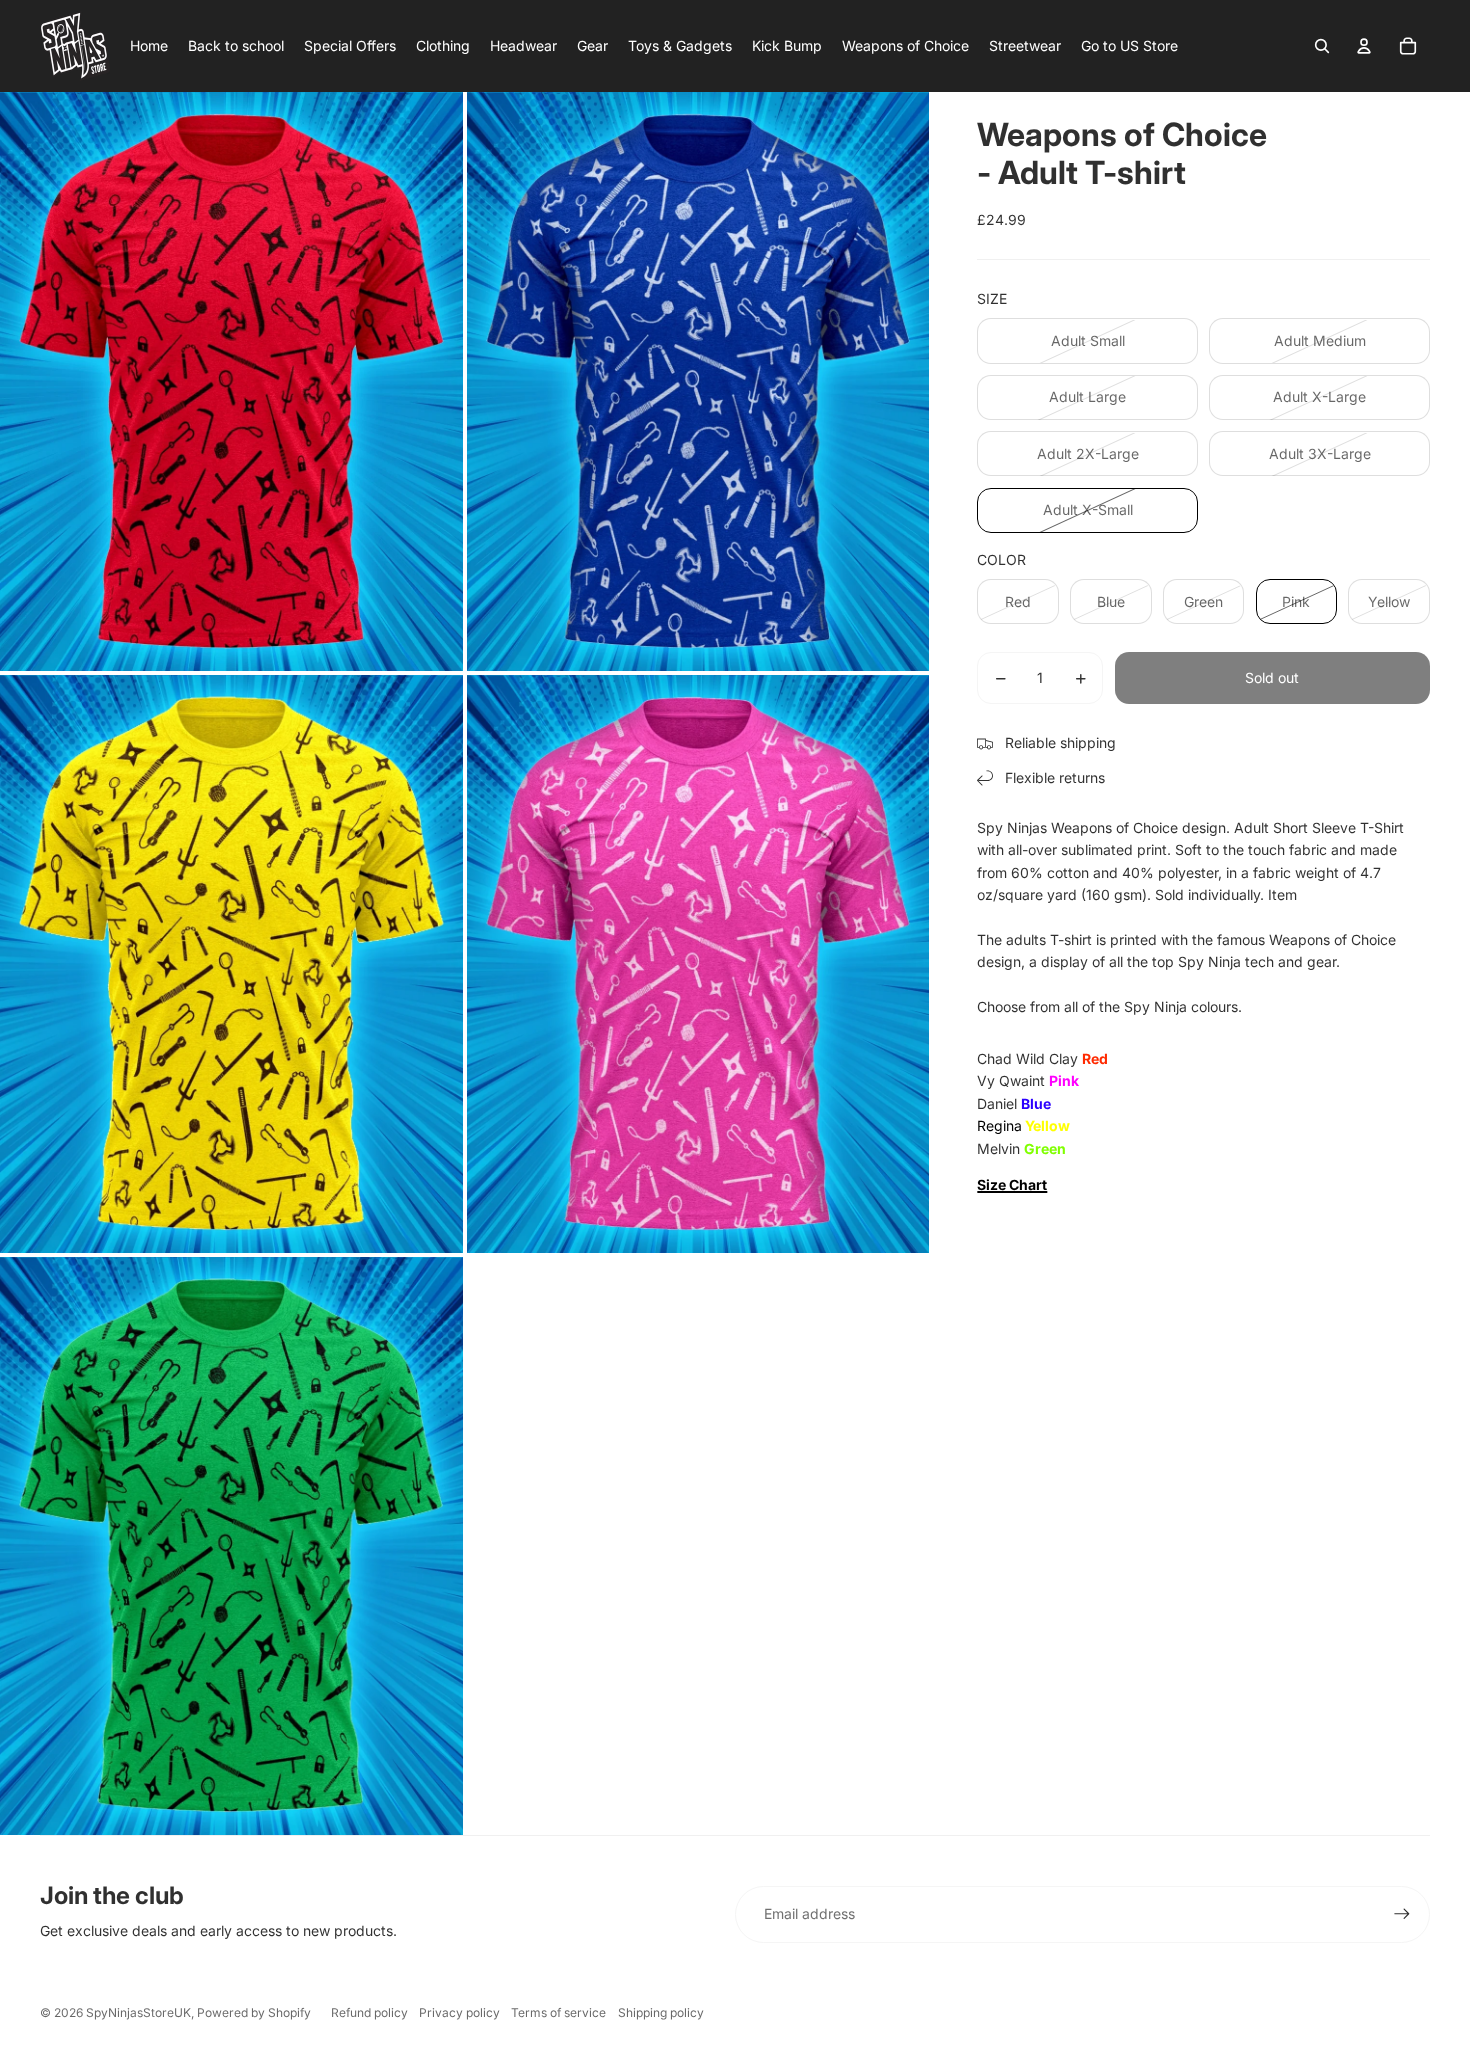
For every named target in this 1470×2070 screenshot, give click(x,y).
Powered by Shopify (254, 2012)
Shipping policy (661, 2012)
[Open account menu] (1364, 46)
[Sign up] (1402, 1914)
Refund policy (369, 2012)
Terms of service (558, 2012)
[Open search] (1322, 46)
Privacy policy (459, 2012)
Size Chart (1012, 1184)
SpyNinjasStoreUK (138, 2012)
